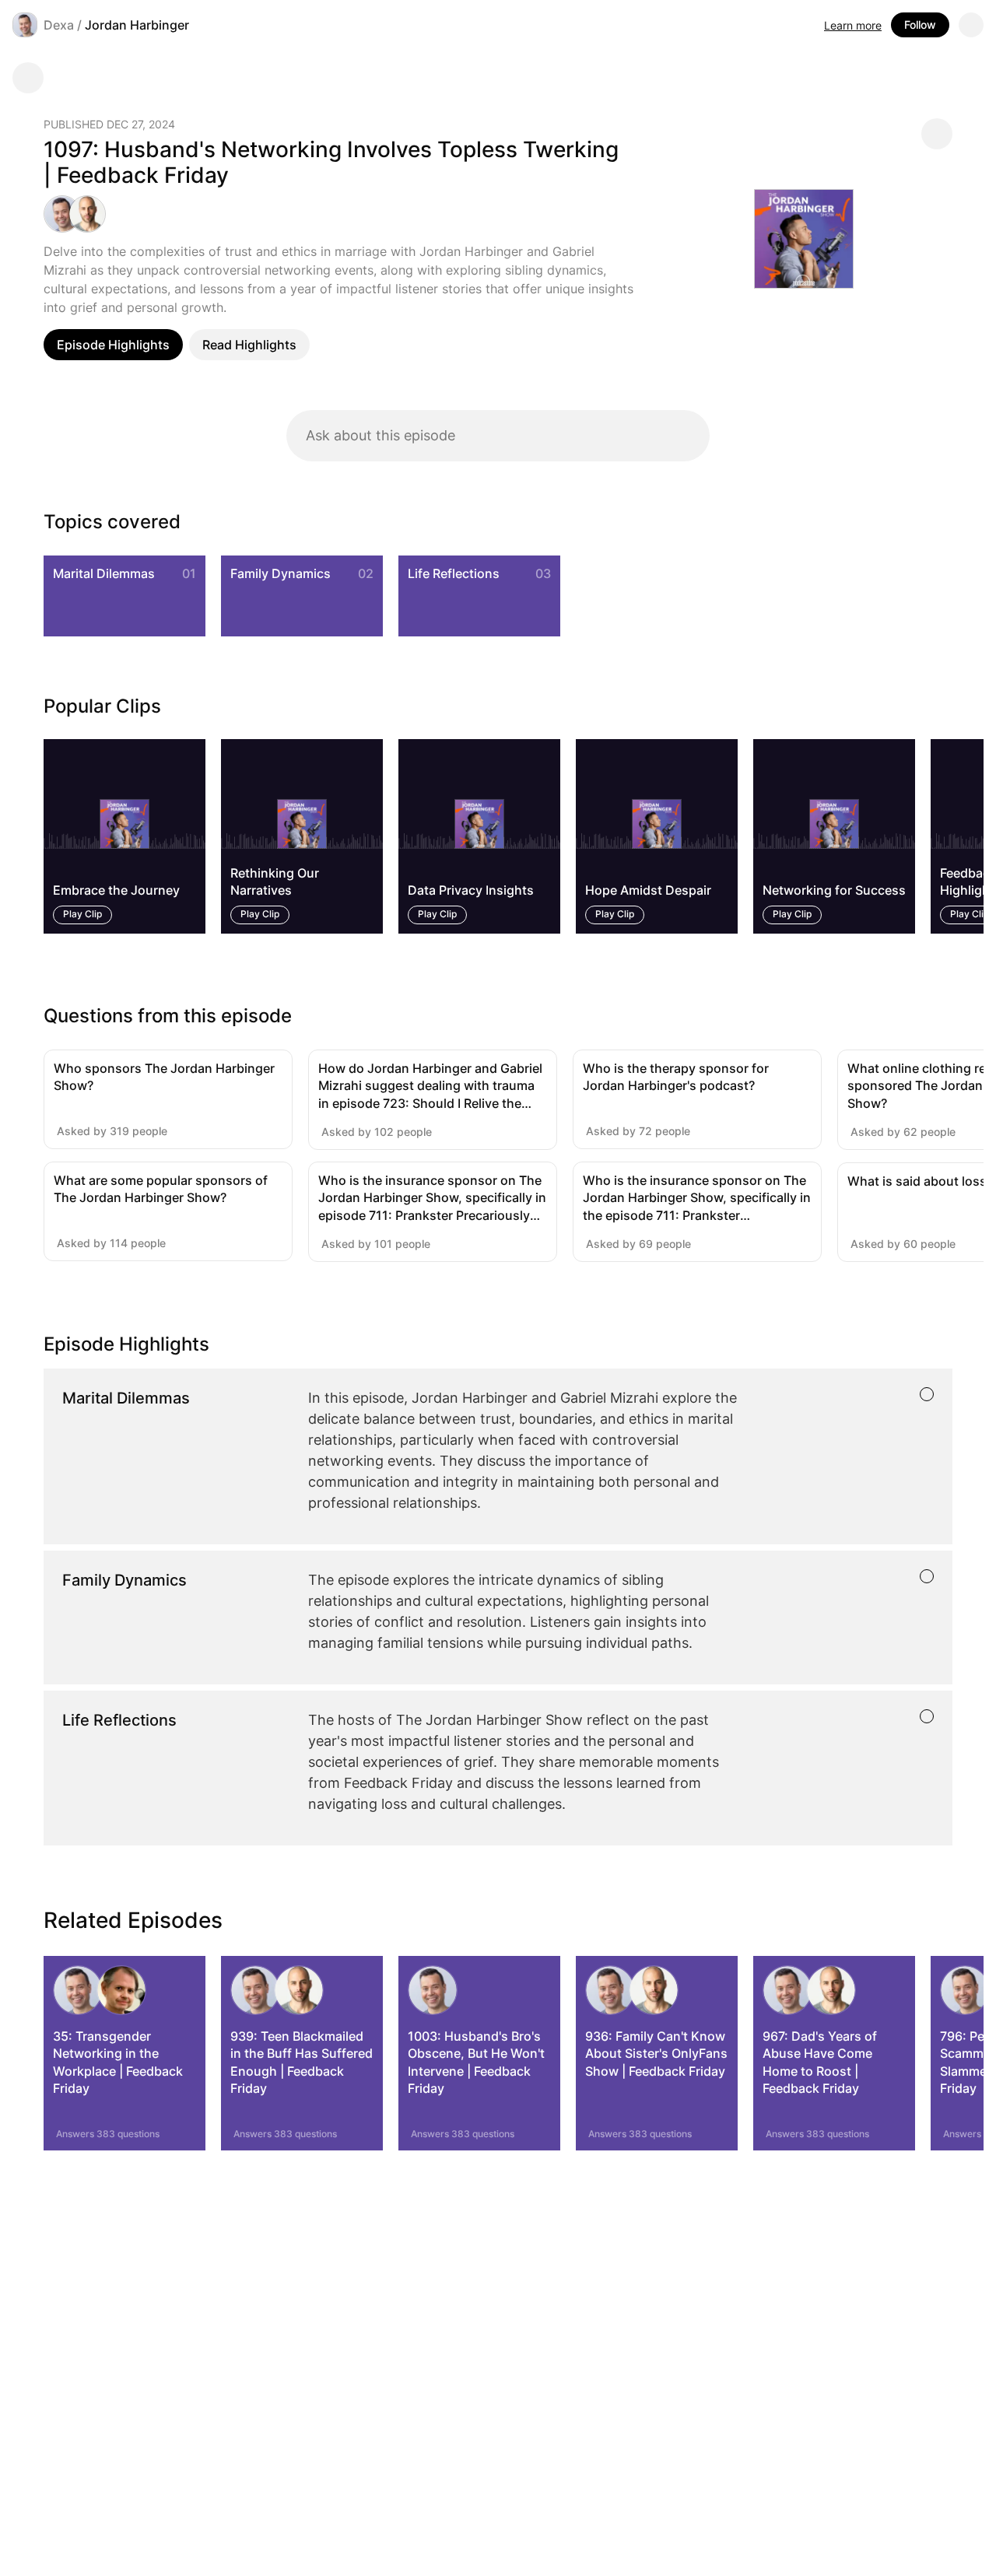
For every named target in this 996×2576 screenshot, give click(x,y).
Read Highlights (249, 345)
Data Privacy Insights (471, 891)
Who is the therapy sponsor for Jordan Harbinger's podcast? (676, 1077)
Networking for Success (834, 891)
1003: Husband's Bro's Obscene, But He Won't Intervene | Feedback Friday (476, 2062)
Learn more (853, 25)
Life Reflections (454, 573)
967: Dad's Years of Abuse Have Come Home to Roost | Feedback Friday (820, 2062)
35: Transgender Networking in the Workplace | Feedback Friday (118, 2062)
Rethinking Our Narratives (275, 881)
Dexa (59, 25)
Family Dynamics (281, 573)
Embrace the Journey (116, 891)
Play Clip (82, 915)
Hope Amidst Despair (648, 891)
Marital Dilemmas (104, 573)
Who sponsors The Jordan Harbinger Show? (164, 1077)
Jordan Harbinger (137, 25)
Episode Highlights (113, 345)
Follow (920, 25)
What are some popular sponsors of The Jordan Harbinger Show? (161, 1189)
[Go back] (28, 78)
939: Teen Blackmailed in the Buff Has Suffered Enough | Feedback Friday (302, 2062)
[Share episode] (937, 134)
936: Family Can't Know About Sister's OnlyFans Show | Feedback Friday (656, 2054)
